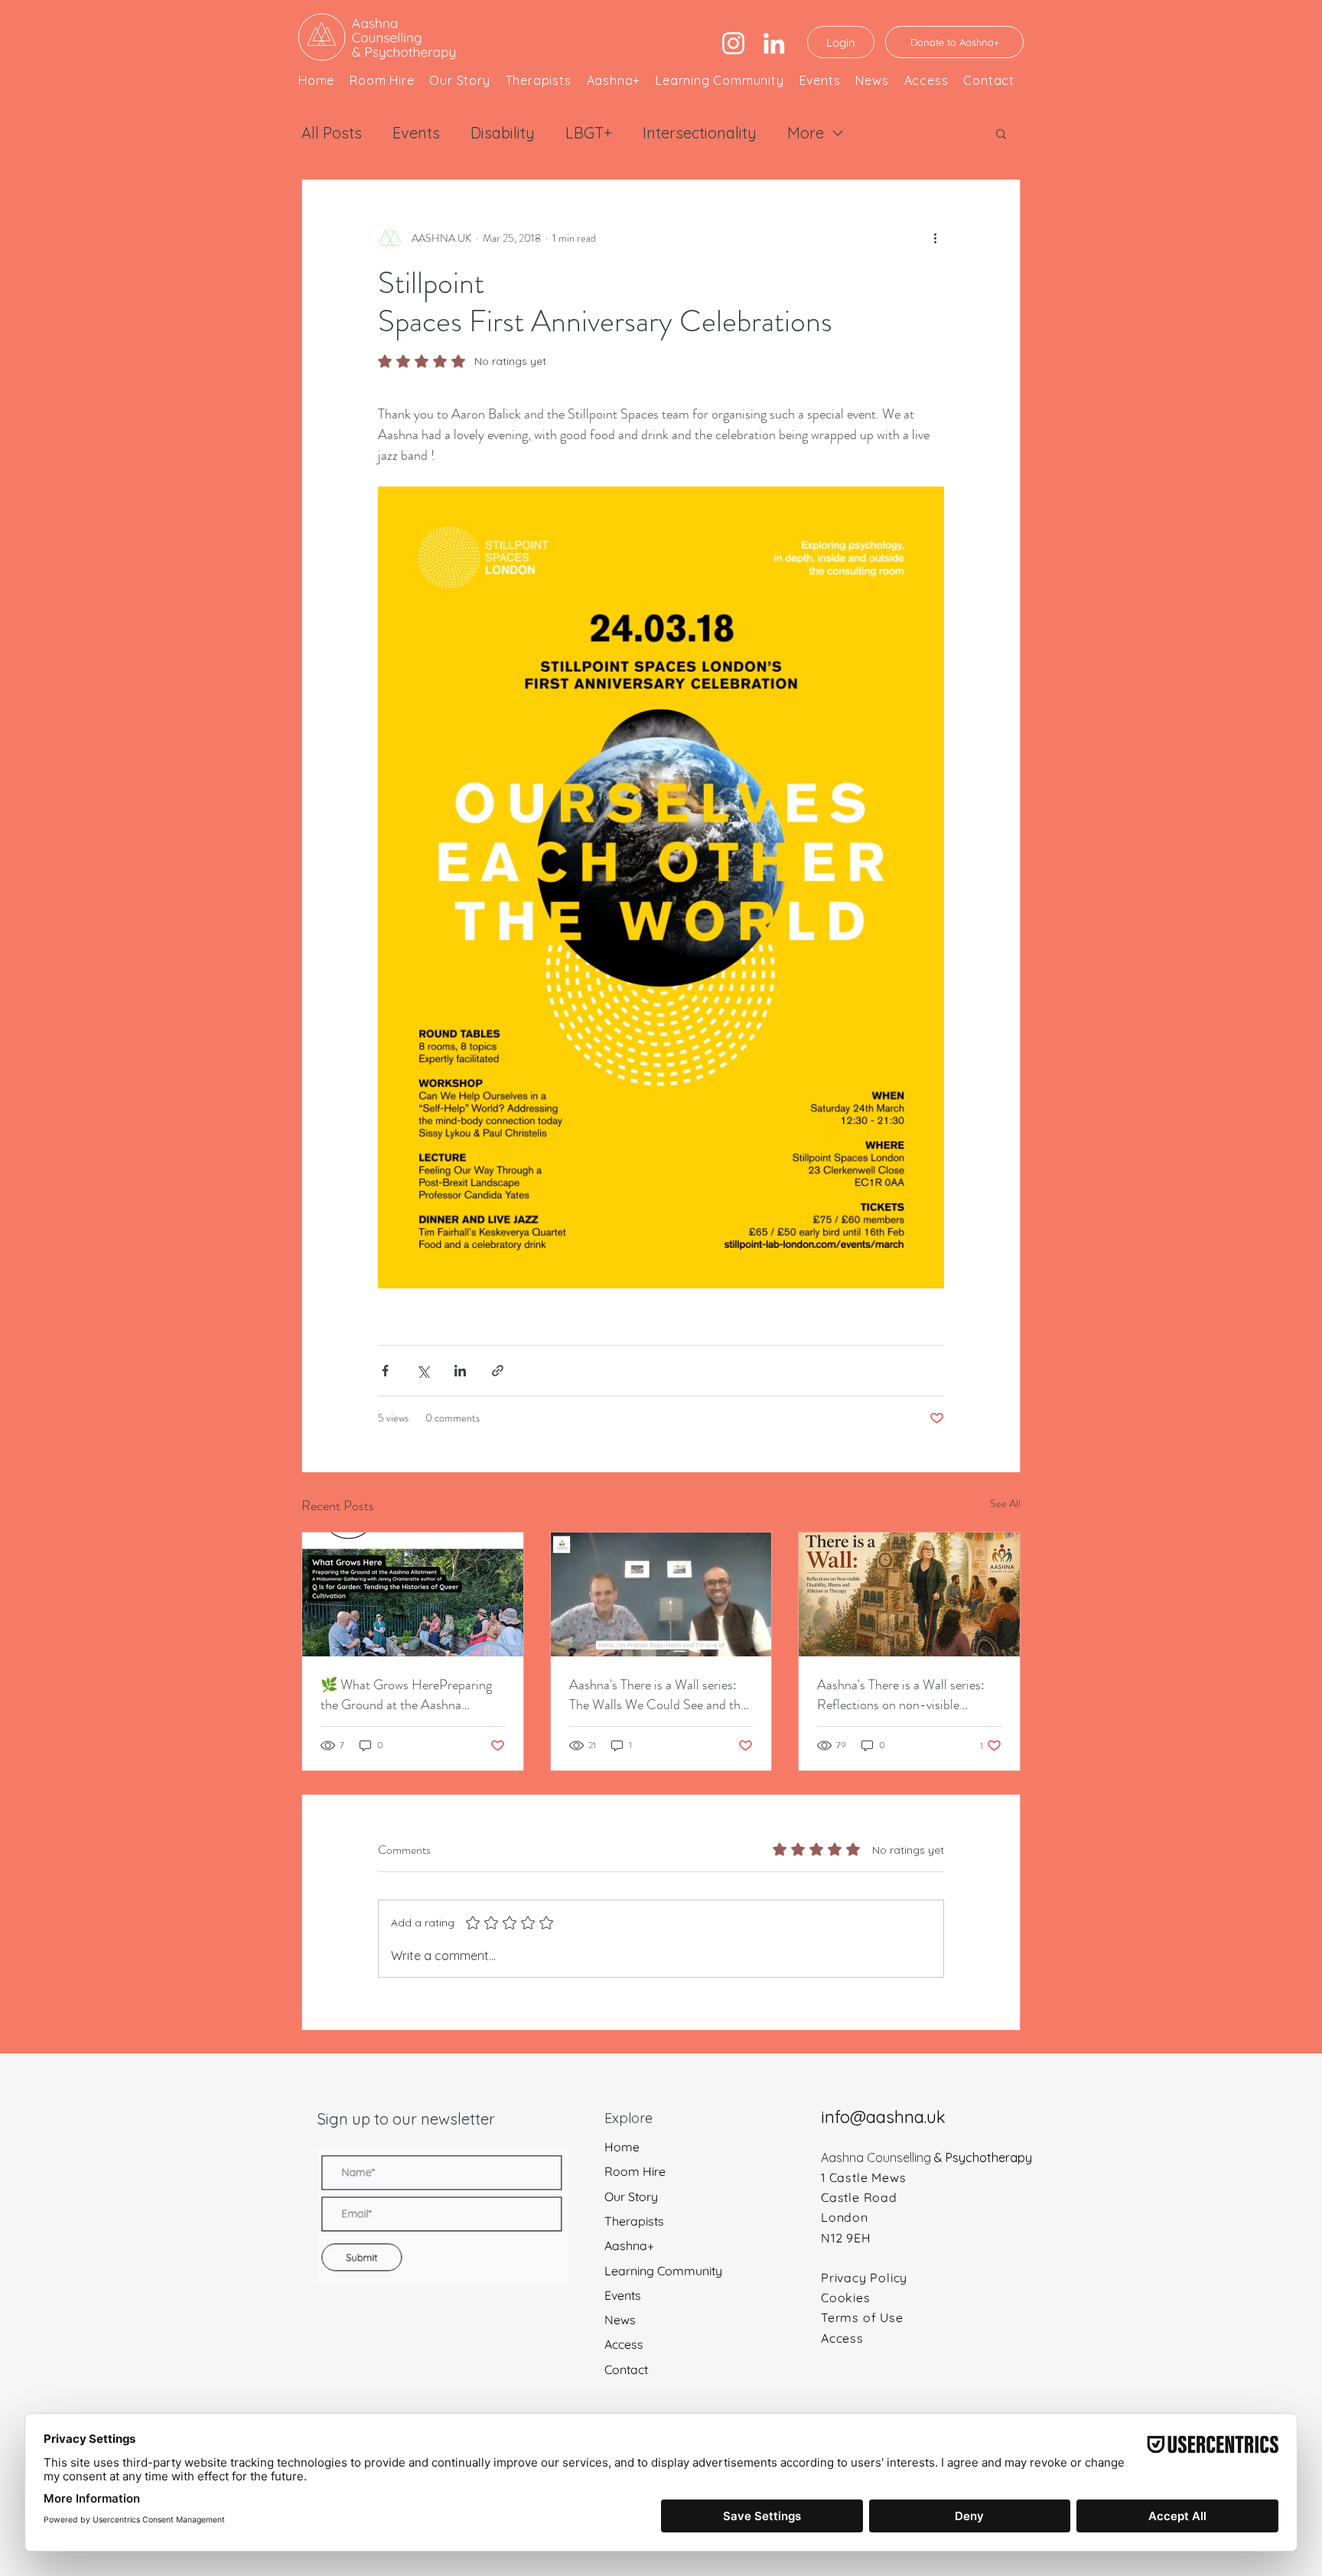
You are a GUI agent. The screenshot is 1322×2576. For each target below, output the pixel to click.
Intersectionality (700, 133)
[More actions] (935, 238)
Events (416, 133)
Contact (626, 2370)
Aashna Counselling (878, 2158)
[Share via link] (498, 1371)
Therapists (634, 2221)
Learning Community (663, 2271)
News (620, 2320)
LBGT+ (589, 133)
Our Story (631, 2197)
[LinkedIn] (774, 43)
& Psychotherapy (983, 2158)
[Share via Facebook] (385, 1371)
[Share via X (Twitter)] (423, 1371)
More (806, 133)
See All (1005, 1503)
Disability (503, 133)
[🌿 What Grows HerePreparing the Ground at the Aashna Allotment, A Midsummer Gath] (413, 1594)
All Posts (332, 133)
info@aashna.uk (883, 2117)
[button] (1001, 133)
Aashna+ (629, 2246)
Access (624, 2345)
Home (622, 2147)
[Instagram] (733, 43)
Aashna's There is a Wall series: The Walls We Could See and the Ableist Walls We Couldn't (658, 1695)
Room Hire (635, 2172)
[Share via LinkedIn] (460, 1371)
